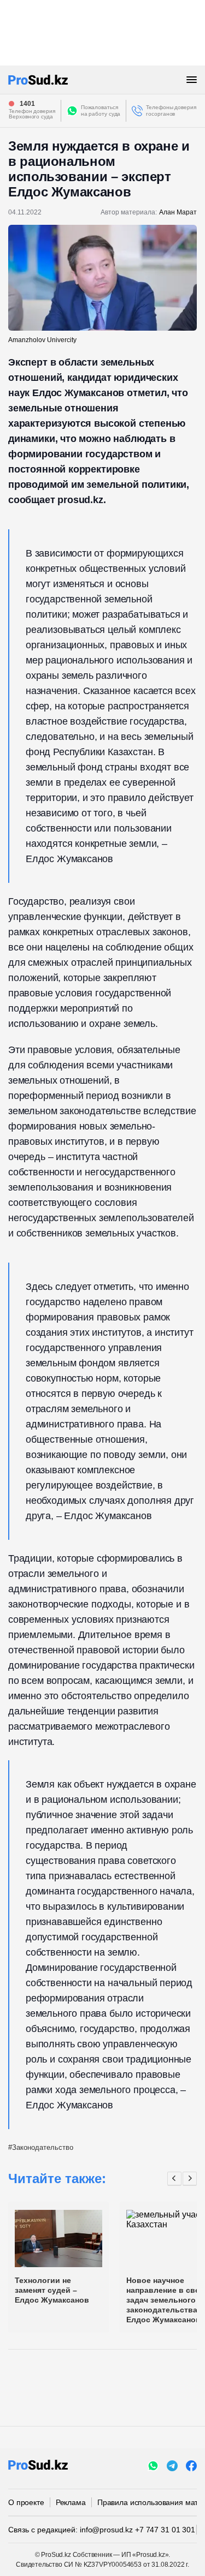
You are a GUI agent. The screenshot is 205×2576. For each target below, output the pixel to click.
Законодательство (43, 2147)
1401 (27, 104)
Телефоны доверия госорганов (171, 110)
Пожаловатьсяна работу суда (101, 110)
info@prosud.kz (106, 2530)
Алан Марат (178, 212)
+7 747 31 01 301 (165, 2530)
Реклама (71, 2502)
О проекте (26, 2502)
